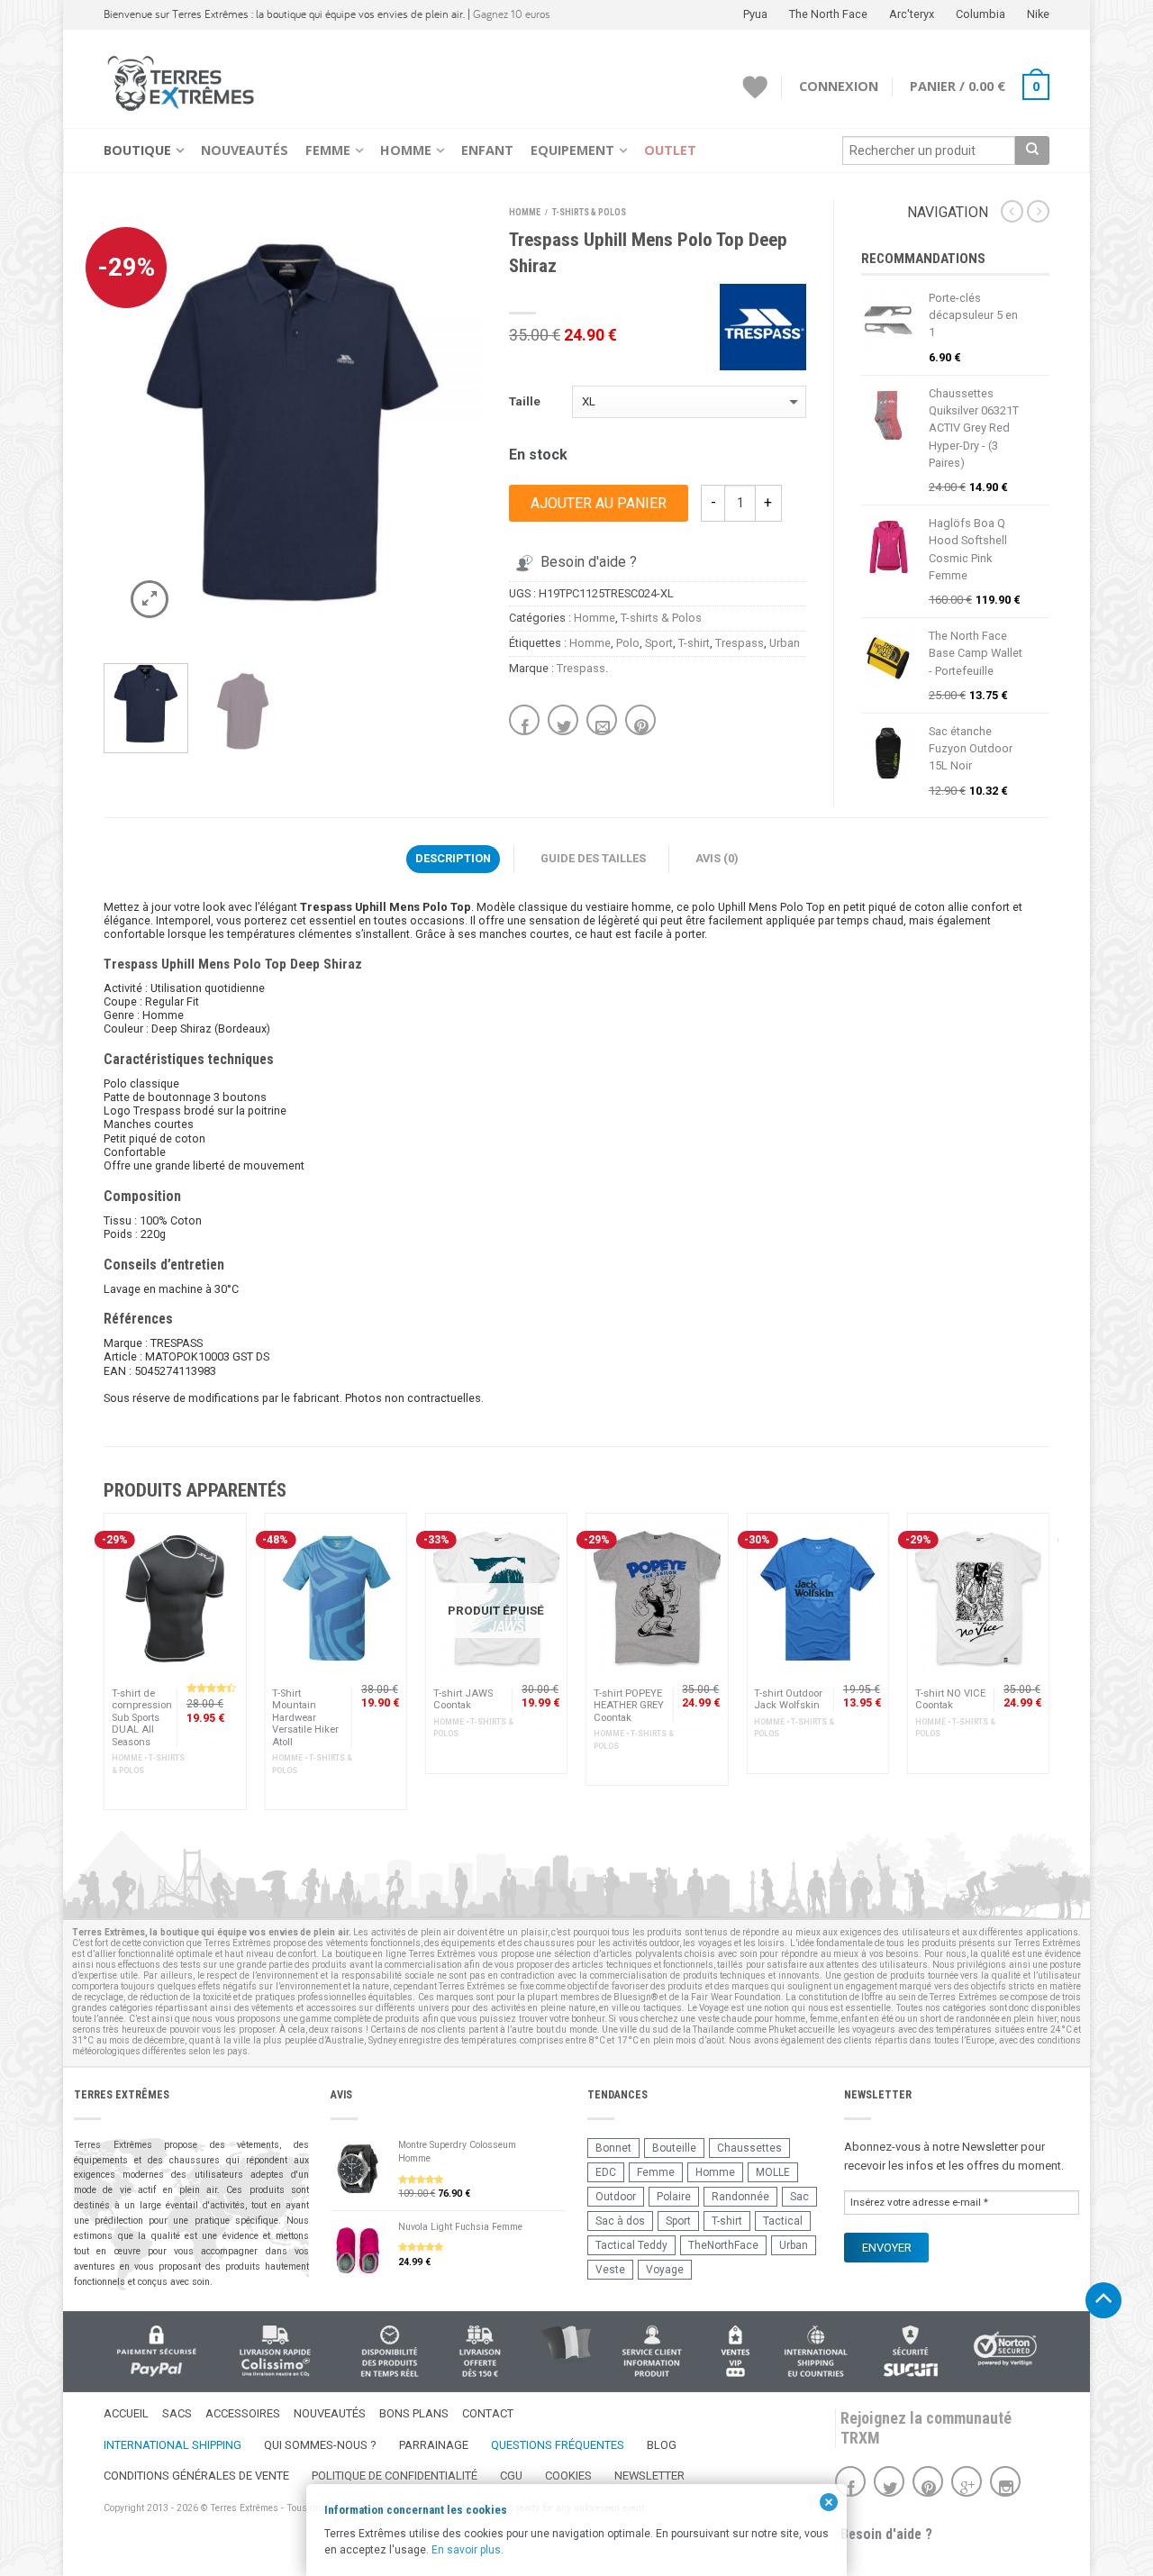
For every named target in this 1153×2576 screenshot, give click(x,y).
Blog (662, 2445)
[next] (462, 423)
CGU (511, 2476)
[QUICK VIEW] (175, 1598)
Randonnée (740, 2197)
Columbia (981, 14)
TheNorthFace (723, 2245)
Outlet (670, 150)
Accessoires (243, 2413)
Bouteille (674, 2148)
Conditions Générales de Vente (196, 2476)
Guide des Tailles (593, 858)
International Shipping (172, 2445)
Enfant (487, 150)
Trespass (740, 643)
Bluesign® (636, 1997)
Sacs (177, 2413)
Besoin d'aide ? (589, 562)
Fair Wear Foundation (736, 1997)
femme (824, 2019)
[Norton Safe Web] (1005, 2348)
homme (790, 2019)
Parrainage (434, 2445)
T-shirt (694, 643)
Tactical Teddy (631, 2245)
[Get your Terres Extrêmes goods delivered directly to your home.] (816, 2351)
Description (453, 858)
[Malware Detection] (910, 2351)
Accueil (126, 2413)
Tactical (783, 2221)
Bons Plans (414, 2413)
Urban (785, 643)
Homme (406, 150)
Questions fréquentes (558, 2445)
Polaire (674, 2197)
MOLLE (773, 2172)
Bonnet (613, 2148)
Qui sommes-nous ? (320, 2445)
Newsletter (649, 2476)
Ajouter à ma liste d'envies (437, 245)
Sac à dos (620, 2221)
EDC (606, 2172)
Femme (328, 150)
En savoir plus (466, 2550)
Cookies (568, 2476)
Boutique (137, 150)
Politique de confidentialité (395, 2476)
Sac (799, 2197)
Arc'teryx (912, 14)
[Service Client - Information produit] (652, 2351)
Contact (488, 2413)
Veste (610, 2270)
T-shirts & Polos (589, 212)
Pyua (755, 14)
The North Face (828, 14)
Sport (659, 643)
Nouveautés (245, 150)
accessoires (331, 2008)
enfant (854, 2019)
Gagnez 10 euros (512, 14)
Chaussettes (749, 2148)
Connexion (839, 86)
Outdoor (616, 2197)
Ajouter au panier (599, 503)
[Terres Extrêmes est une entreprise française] (566, 2344)
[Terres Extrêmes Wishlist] (755, 87)
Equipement (572, 150)
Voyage (665, 2270)
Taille (525, 401)
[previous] (124, 423)
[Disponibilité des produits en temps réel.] (390, 2351)
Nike (1038, 14)
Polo (628, 643)
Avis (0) (717, 858)
